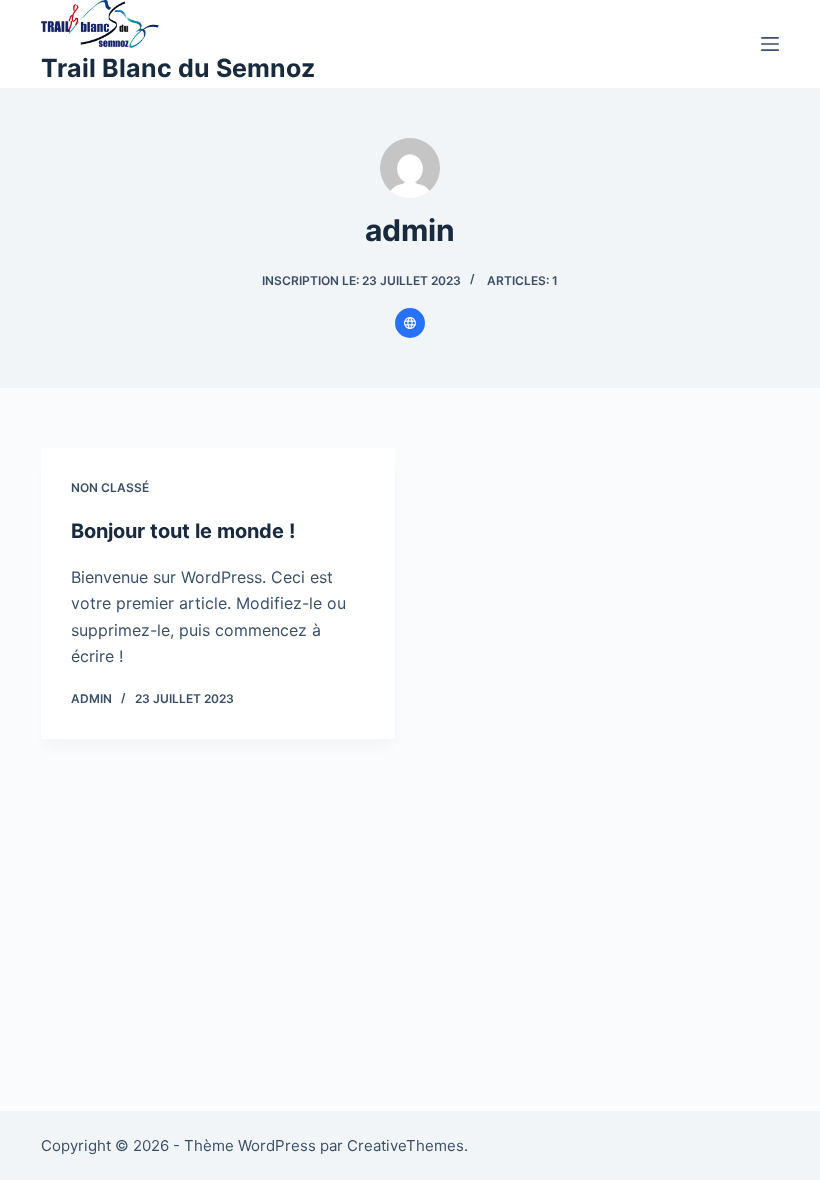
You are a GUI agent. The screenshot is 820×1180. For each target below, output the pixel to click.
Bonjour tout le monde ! (183, 531)
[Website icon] (410, 323)
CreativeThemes (405, 1145)
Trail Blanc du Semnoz (178, 68)
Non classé (110, 487)
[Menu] (770, 44)
